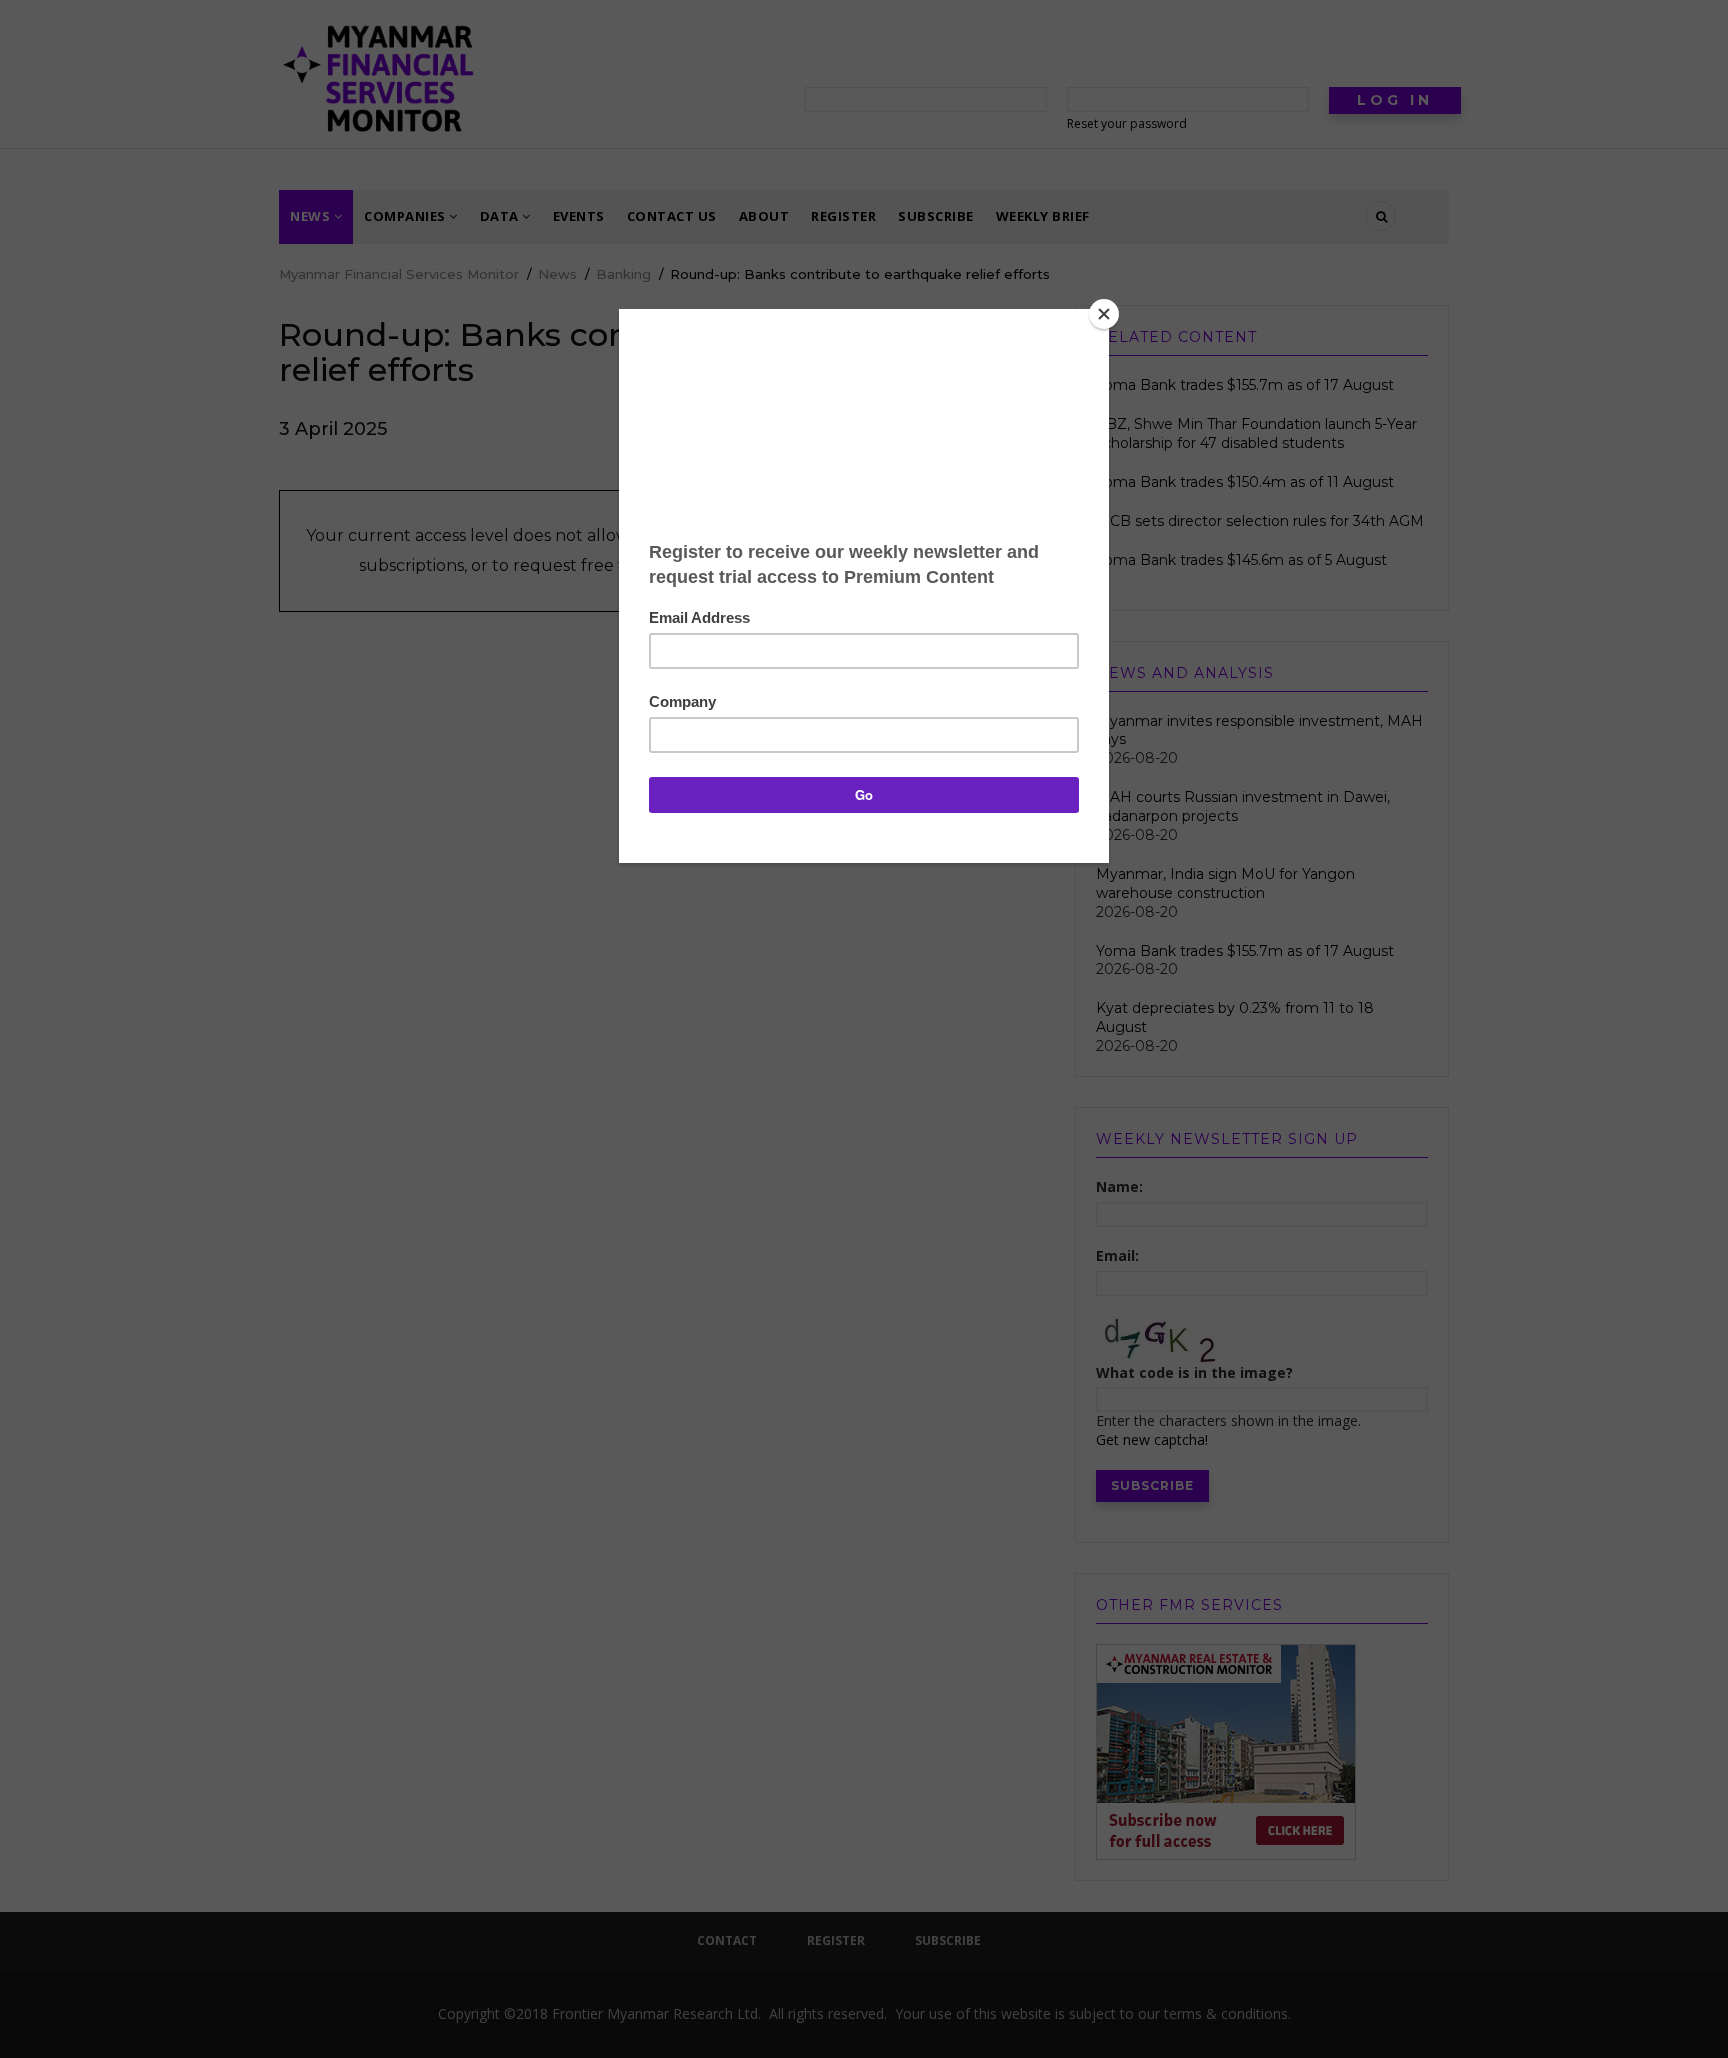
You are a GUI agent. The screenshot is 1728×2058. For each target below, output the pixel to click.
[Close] (1104, 314)
